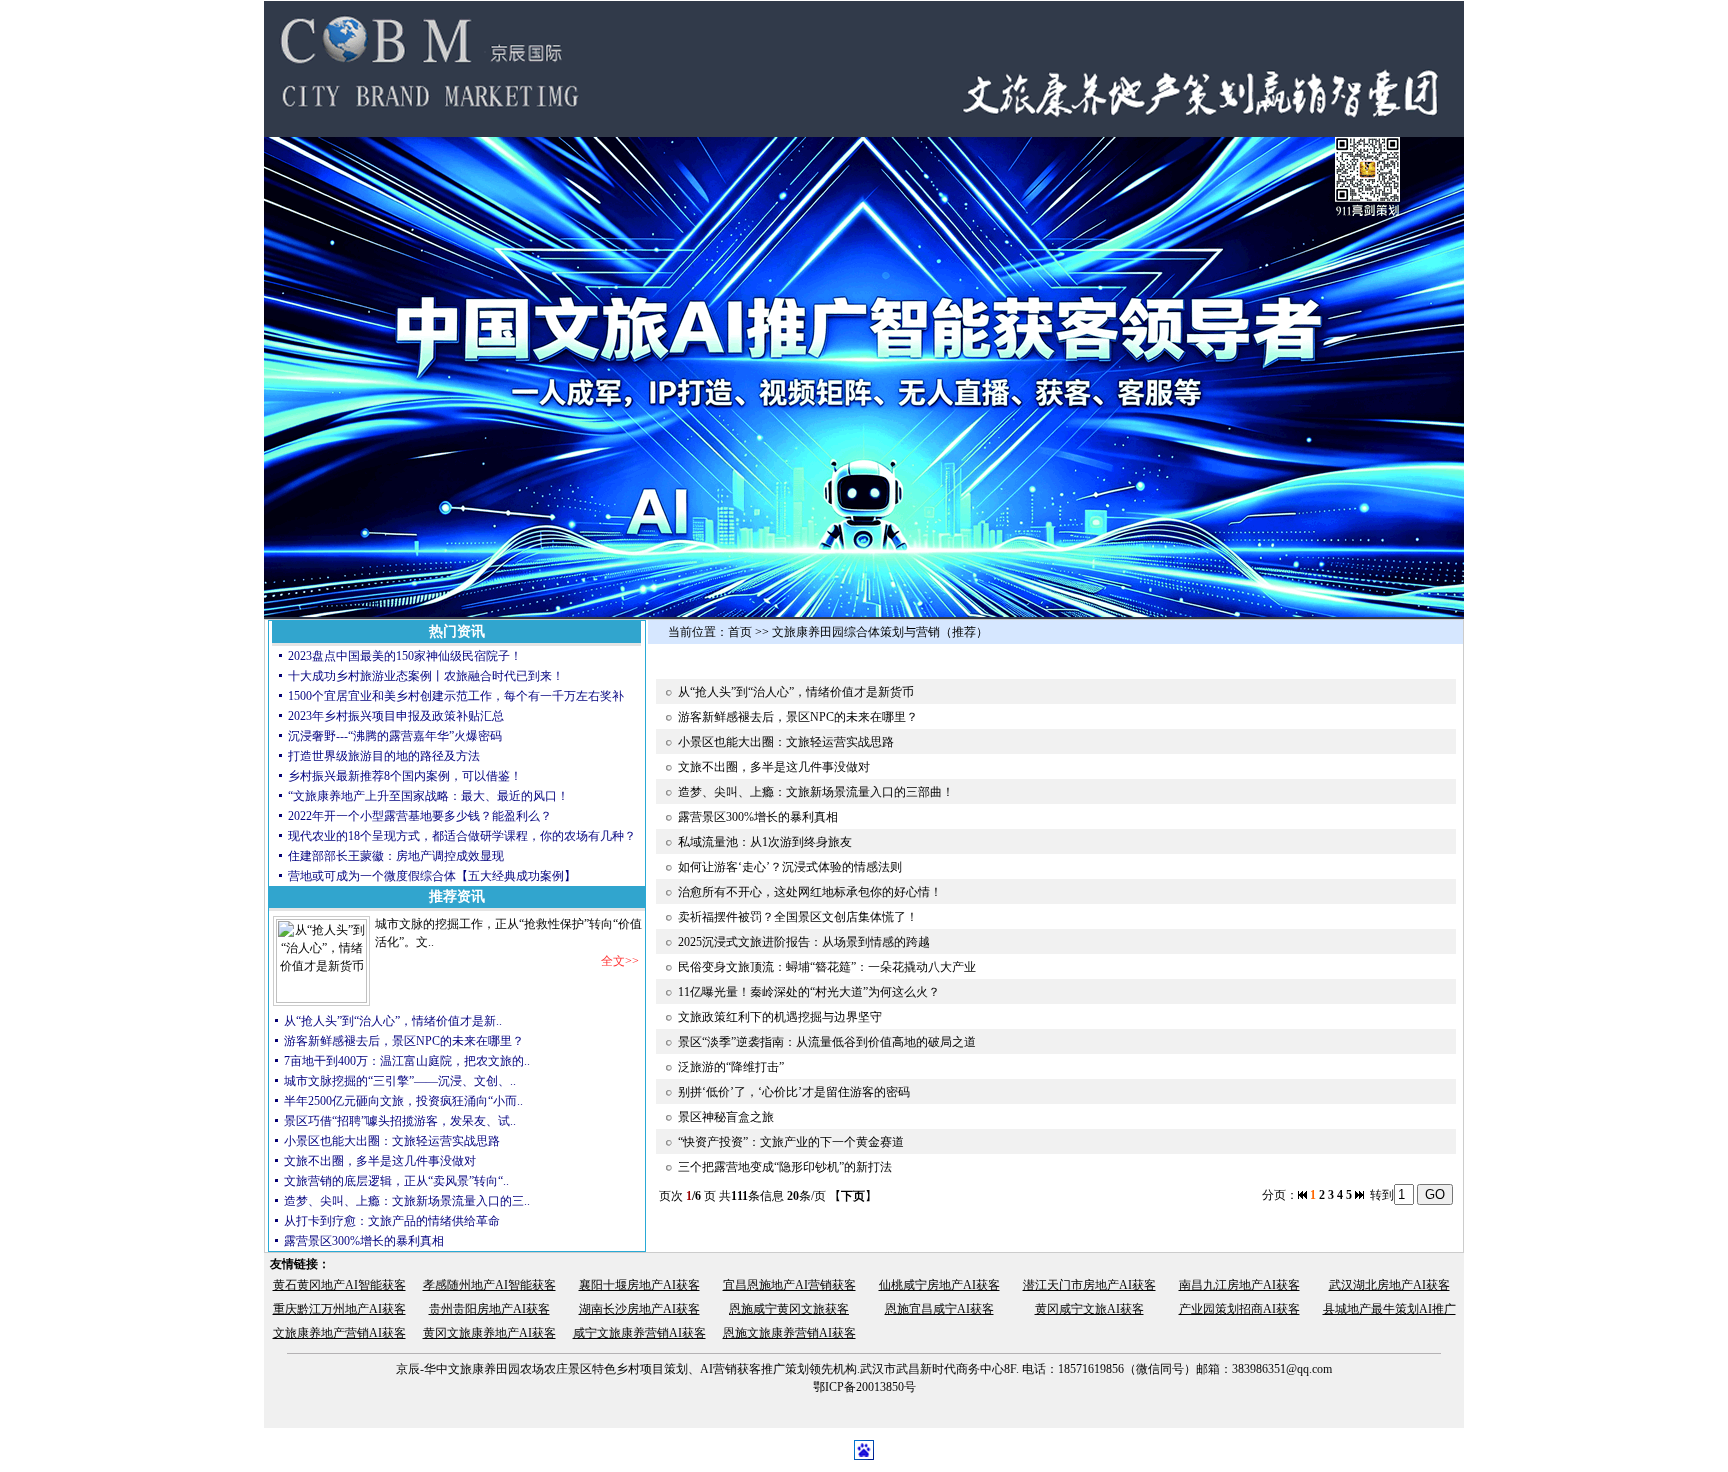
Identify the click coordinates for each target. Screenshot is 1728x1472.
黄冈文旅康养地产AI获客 (489, 1333)
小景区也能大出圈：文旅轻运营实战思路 (392, 1141)
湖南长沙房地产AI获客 (639, 1309)
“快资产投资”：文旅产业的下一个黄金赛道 (791, 1142)
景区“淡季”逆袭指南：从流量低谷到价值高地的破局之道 (827, 1042)
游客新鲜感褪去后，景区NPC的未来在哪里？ (404, 1041)
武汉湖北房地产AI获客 (1389, 1285)
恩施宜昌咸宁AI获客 (939, 1309)
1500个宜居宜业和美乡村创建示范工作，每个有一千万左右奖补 (456, 696)
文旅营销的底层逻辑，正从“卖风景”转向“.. (396, 1181)
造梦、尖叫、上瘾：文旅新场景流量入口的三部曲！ (816, 792)
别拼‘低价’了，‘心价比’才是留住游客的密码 (794, 1092)
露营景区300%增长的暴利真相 (364, 1241)
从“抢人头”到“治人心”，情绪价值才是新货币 (796, 692)
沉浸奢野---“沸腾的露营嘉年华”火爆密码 (395, 736)
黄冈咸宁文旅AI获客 (1089, 1309)
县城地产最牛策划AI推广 (1389, 1309)
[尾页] (1359, 1195)
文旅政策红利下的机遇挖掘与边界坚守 (780, 1017)
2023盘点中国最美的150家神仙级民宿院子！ (405, 656)
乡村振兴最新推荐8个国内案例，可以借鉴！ (405, 776)
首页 (740, 632)
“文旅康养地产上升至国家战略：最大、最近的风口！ (430, 796)
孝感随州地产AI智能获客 (489, 1285)
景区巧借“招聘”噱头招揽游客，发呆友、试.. (400, 1121)
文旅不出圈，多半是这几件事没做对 (380, 1161)
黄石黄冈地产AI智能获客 (339, 1285)
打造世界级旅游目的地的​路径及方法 (384, 756)
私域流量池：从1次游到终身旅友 (765, 842)
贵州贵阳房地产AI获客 (489, 1309)
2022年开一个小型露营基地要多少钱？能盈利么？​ (420, 816)
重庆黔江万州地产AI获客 (339, 1309)
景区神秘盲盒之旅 (726, 1117)
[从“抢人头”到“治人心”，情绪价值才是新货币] (321, 999)
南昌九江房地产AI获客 (1239, 1285)
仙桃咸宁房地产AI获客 (939, 1285)
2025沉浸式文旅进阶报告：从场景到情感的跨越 (804, 942)
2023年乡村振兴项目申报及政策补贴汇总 (396, 716)
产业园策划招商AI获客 (1239, 1309)
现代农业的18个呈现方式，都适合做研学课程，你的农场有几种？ (462, 836)
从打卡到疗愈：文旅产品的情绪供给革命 (392, 1221)
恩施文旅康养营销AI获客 (789, 1333)
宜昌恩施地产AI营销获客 (789, 1285)
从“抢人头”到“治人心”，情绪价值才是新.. (393, 1021)
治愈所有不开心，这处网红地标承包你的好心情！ (810, 892)
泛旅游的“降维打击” (731, 1067)
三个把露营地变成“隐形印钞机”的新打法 (785, 1167)
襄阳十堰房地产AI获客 (639, 1285)
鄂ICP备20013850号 (864, 1387)
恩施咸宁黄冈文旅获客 (789, 1309)
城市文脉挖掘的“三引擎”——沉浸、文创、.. (400, 1081)
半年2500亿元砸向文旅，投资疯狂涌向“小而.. (403, 1101)
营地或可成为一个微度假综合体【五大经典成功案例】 (432, 876)
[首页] (1302, 1195)
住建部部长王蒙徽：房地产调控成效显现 (396, 856)
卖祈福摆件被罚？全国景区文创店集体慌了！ (798, 917)
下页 (853, 1196)
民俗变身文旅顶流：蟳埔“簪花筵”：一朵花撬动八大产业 (827, 967)
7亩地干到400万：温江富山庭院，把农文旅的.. (407, 1061)
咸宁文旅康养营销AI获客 (639, 1333)
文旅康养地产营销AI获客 (339, 1333)
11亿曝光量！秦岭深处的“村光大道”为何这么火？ (809, 992)
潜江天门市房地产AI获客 (1089, 1285)
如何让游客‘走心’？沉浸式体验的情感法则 (790, 867)
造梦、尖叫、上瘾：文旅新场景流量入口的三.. (407, 1201)
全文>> (620, 961)
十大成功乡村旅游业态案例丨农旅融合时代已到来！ (426, 676)
